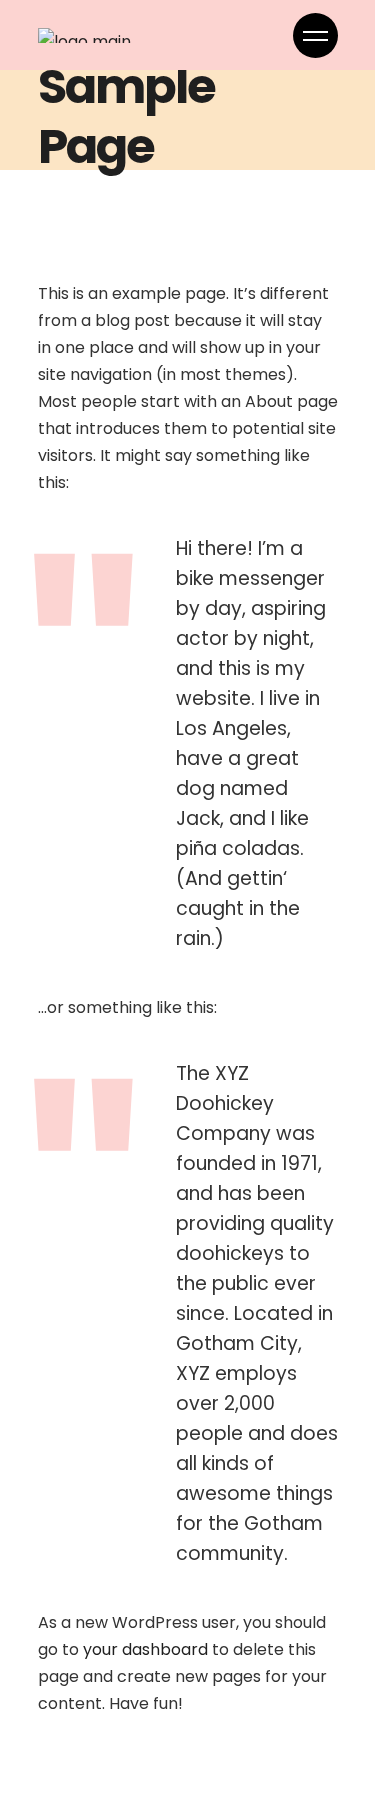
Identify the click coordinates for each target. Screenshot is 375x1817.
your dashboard (145, 1649)
